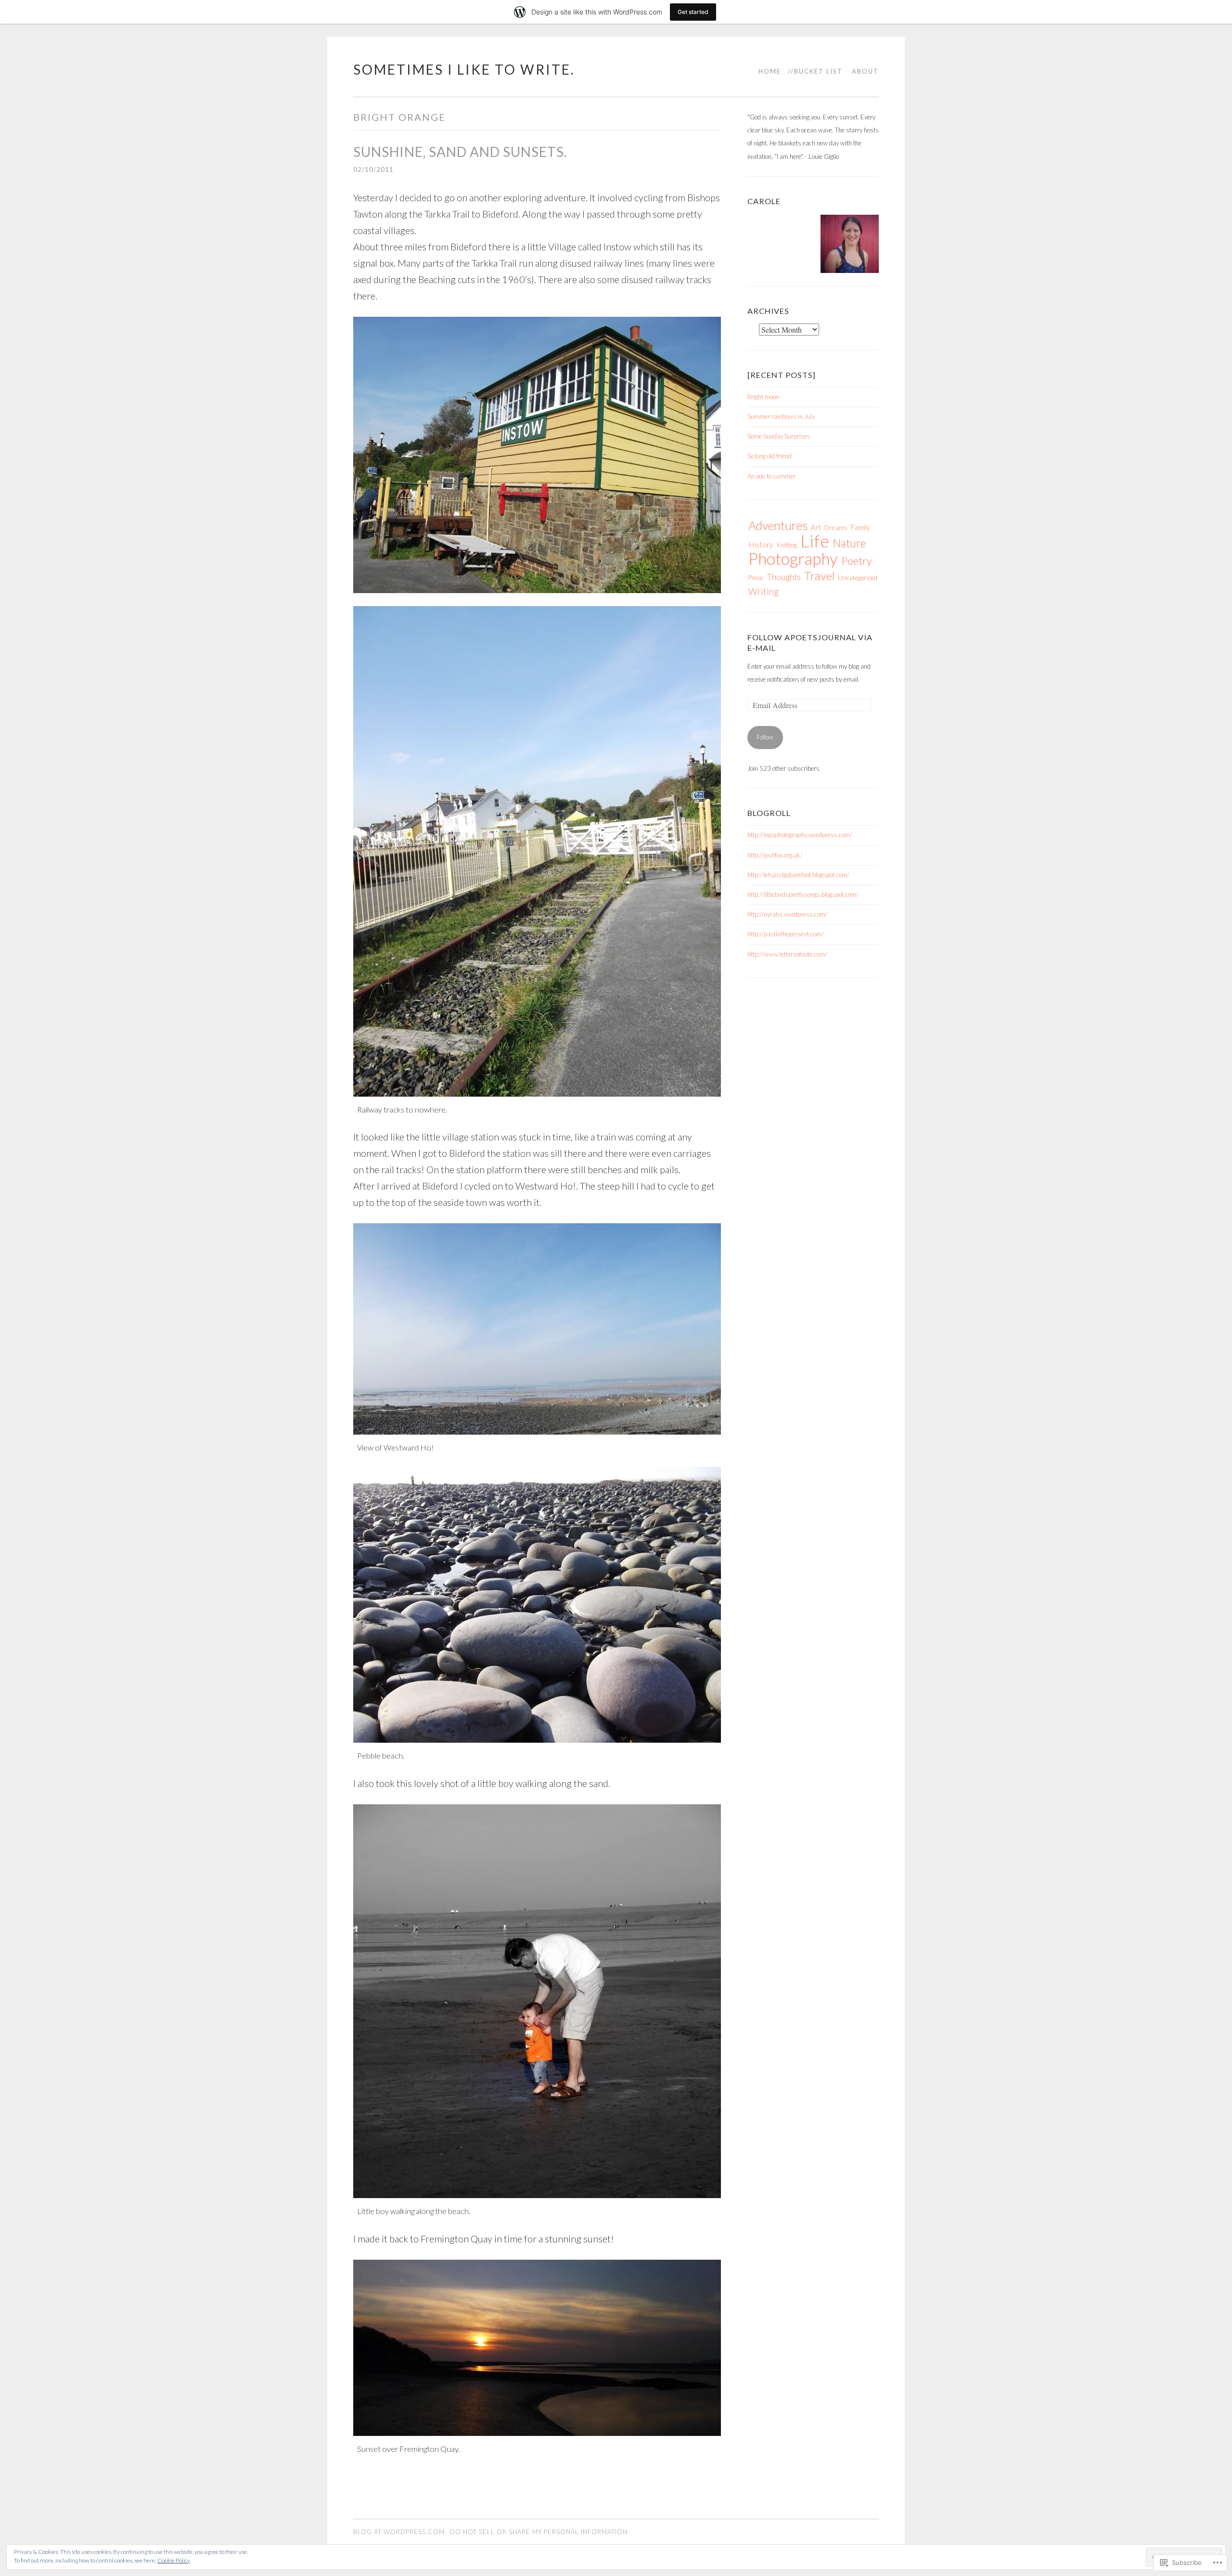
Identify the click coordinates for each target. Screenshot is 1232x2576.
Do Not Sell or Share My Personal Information (539, 2532)
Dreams (836, 527)
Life (815, 541)
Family (860, 527)
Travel (819, 576)
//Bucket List (815, 71)
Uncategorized (858, 577)
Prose (756, 578)
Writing (764, 591)
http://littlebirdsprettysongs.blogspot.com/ (803, 894)
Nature (849, 543)
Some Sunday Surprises (779, 436)
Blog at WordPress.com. (400, 2532)
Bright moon (763, 397)
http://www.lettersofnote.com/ (787, 954)
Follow (765, 737)
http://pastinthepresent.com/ (786, 934)
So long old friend (770, 456)
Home (770, 71)
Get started (693, 12)
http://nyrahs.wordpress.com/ (788, 914)
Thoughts (784, 577)
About (865, 71)
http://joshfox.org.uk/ (775, 855)
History (761, 544)
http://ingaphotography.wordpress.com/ (800, 835)
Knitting (787, 545)
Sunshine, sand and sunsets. (460, 152)
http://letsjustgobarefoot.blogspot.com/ (798, 875)
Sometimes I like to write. (464, 69)
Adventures (778, 525)
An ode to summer (771, 476)
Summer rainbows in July (781, 416)
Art (816, 527)
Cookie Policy (174, 2560)
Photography (793, 558)
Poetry (857, 561)
